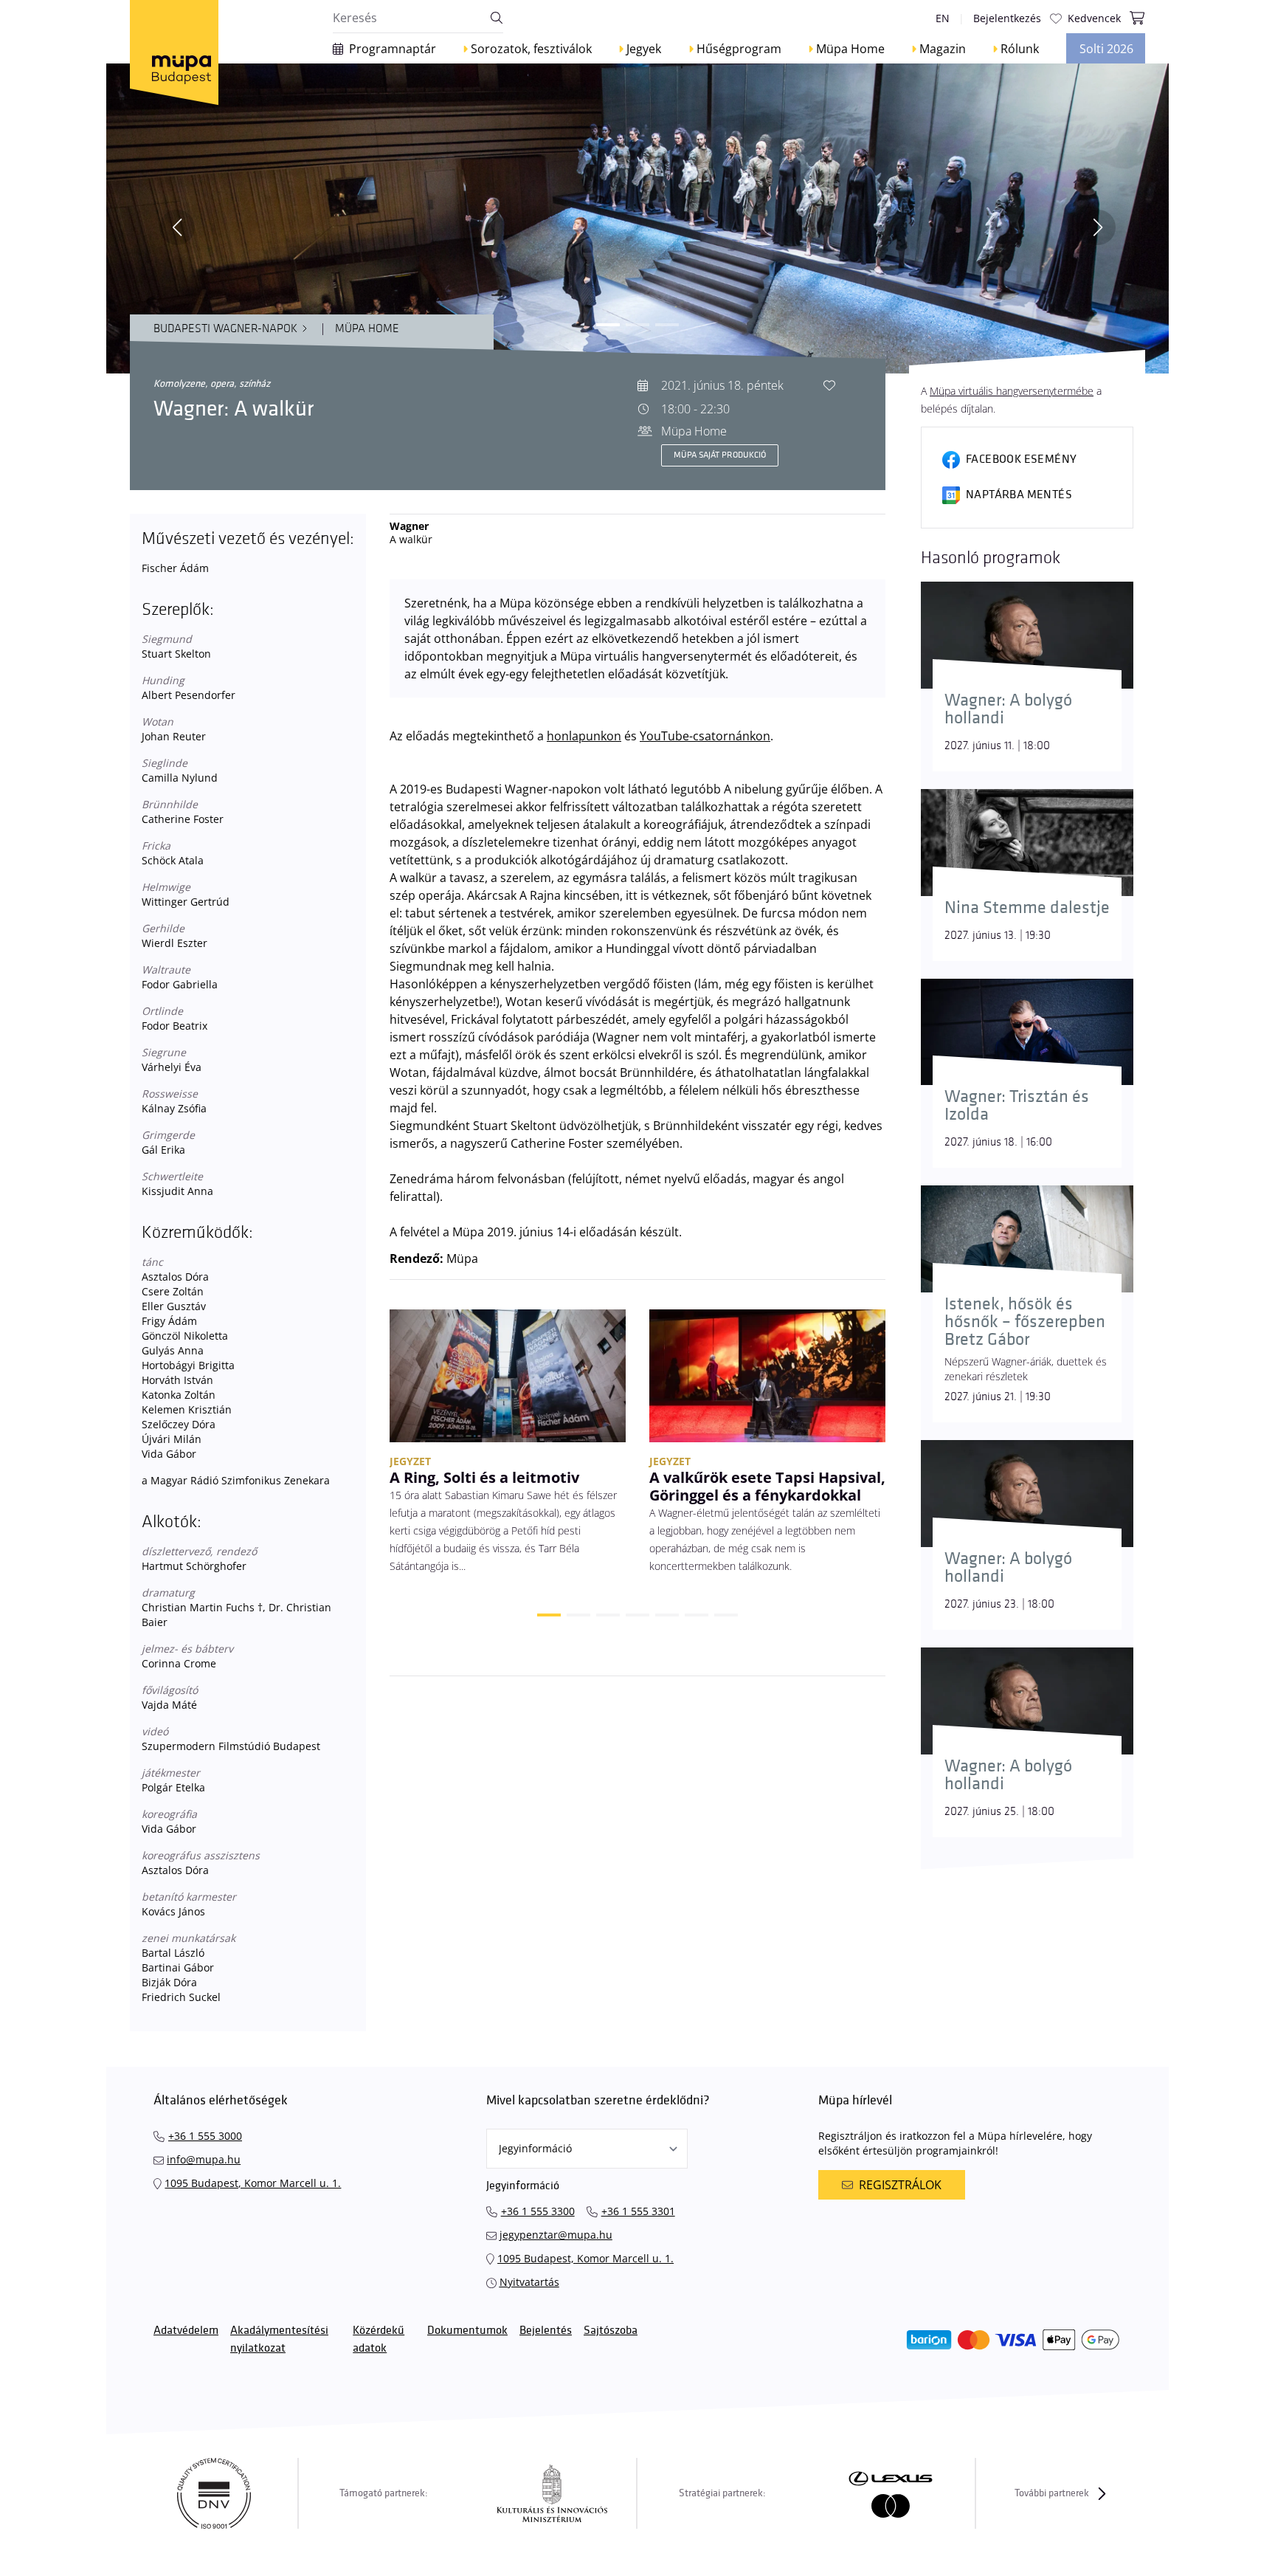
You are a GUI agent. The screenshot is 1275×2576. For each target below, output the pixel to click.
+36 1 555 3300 (538, 2211)
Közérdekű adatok (379, 2339)
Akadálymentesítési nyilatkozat (279, 2339)
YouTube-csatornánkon (705, 736)
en (943, 18)
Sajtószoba (611, 2331)
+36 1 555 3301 (638, 2211)
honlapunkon (584, 736)
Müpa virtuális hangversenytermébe (1012, 391)
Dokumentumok (467, 2331)
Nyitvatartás (529, 2282)
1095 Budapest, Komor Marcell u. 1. (253, 2183)
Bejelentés (546, 2331)
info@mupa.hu (204, 2159)
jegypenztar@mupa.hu (556, 2235)
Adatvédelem (186, 2331)
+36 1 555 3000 (205, 2136)
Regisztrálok (900, 2185)
